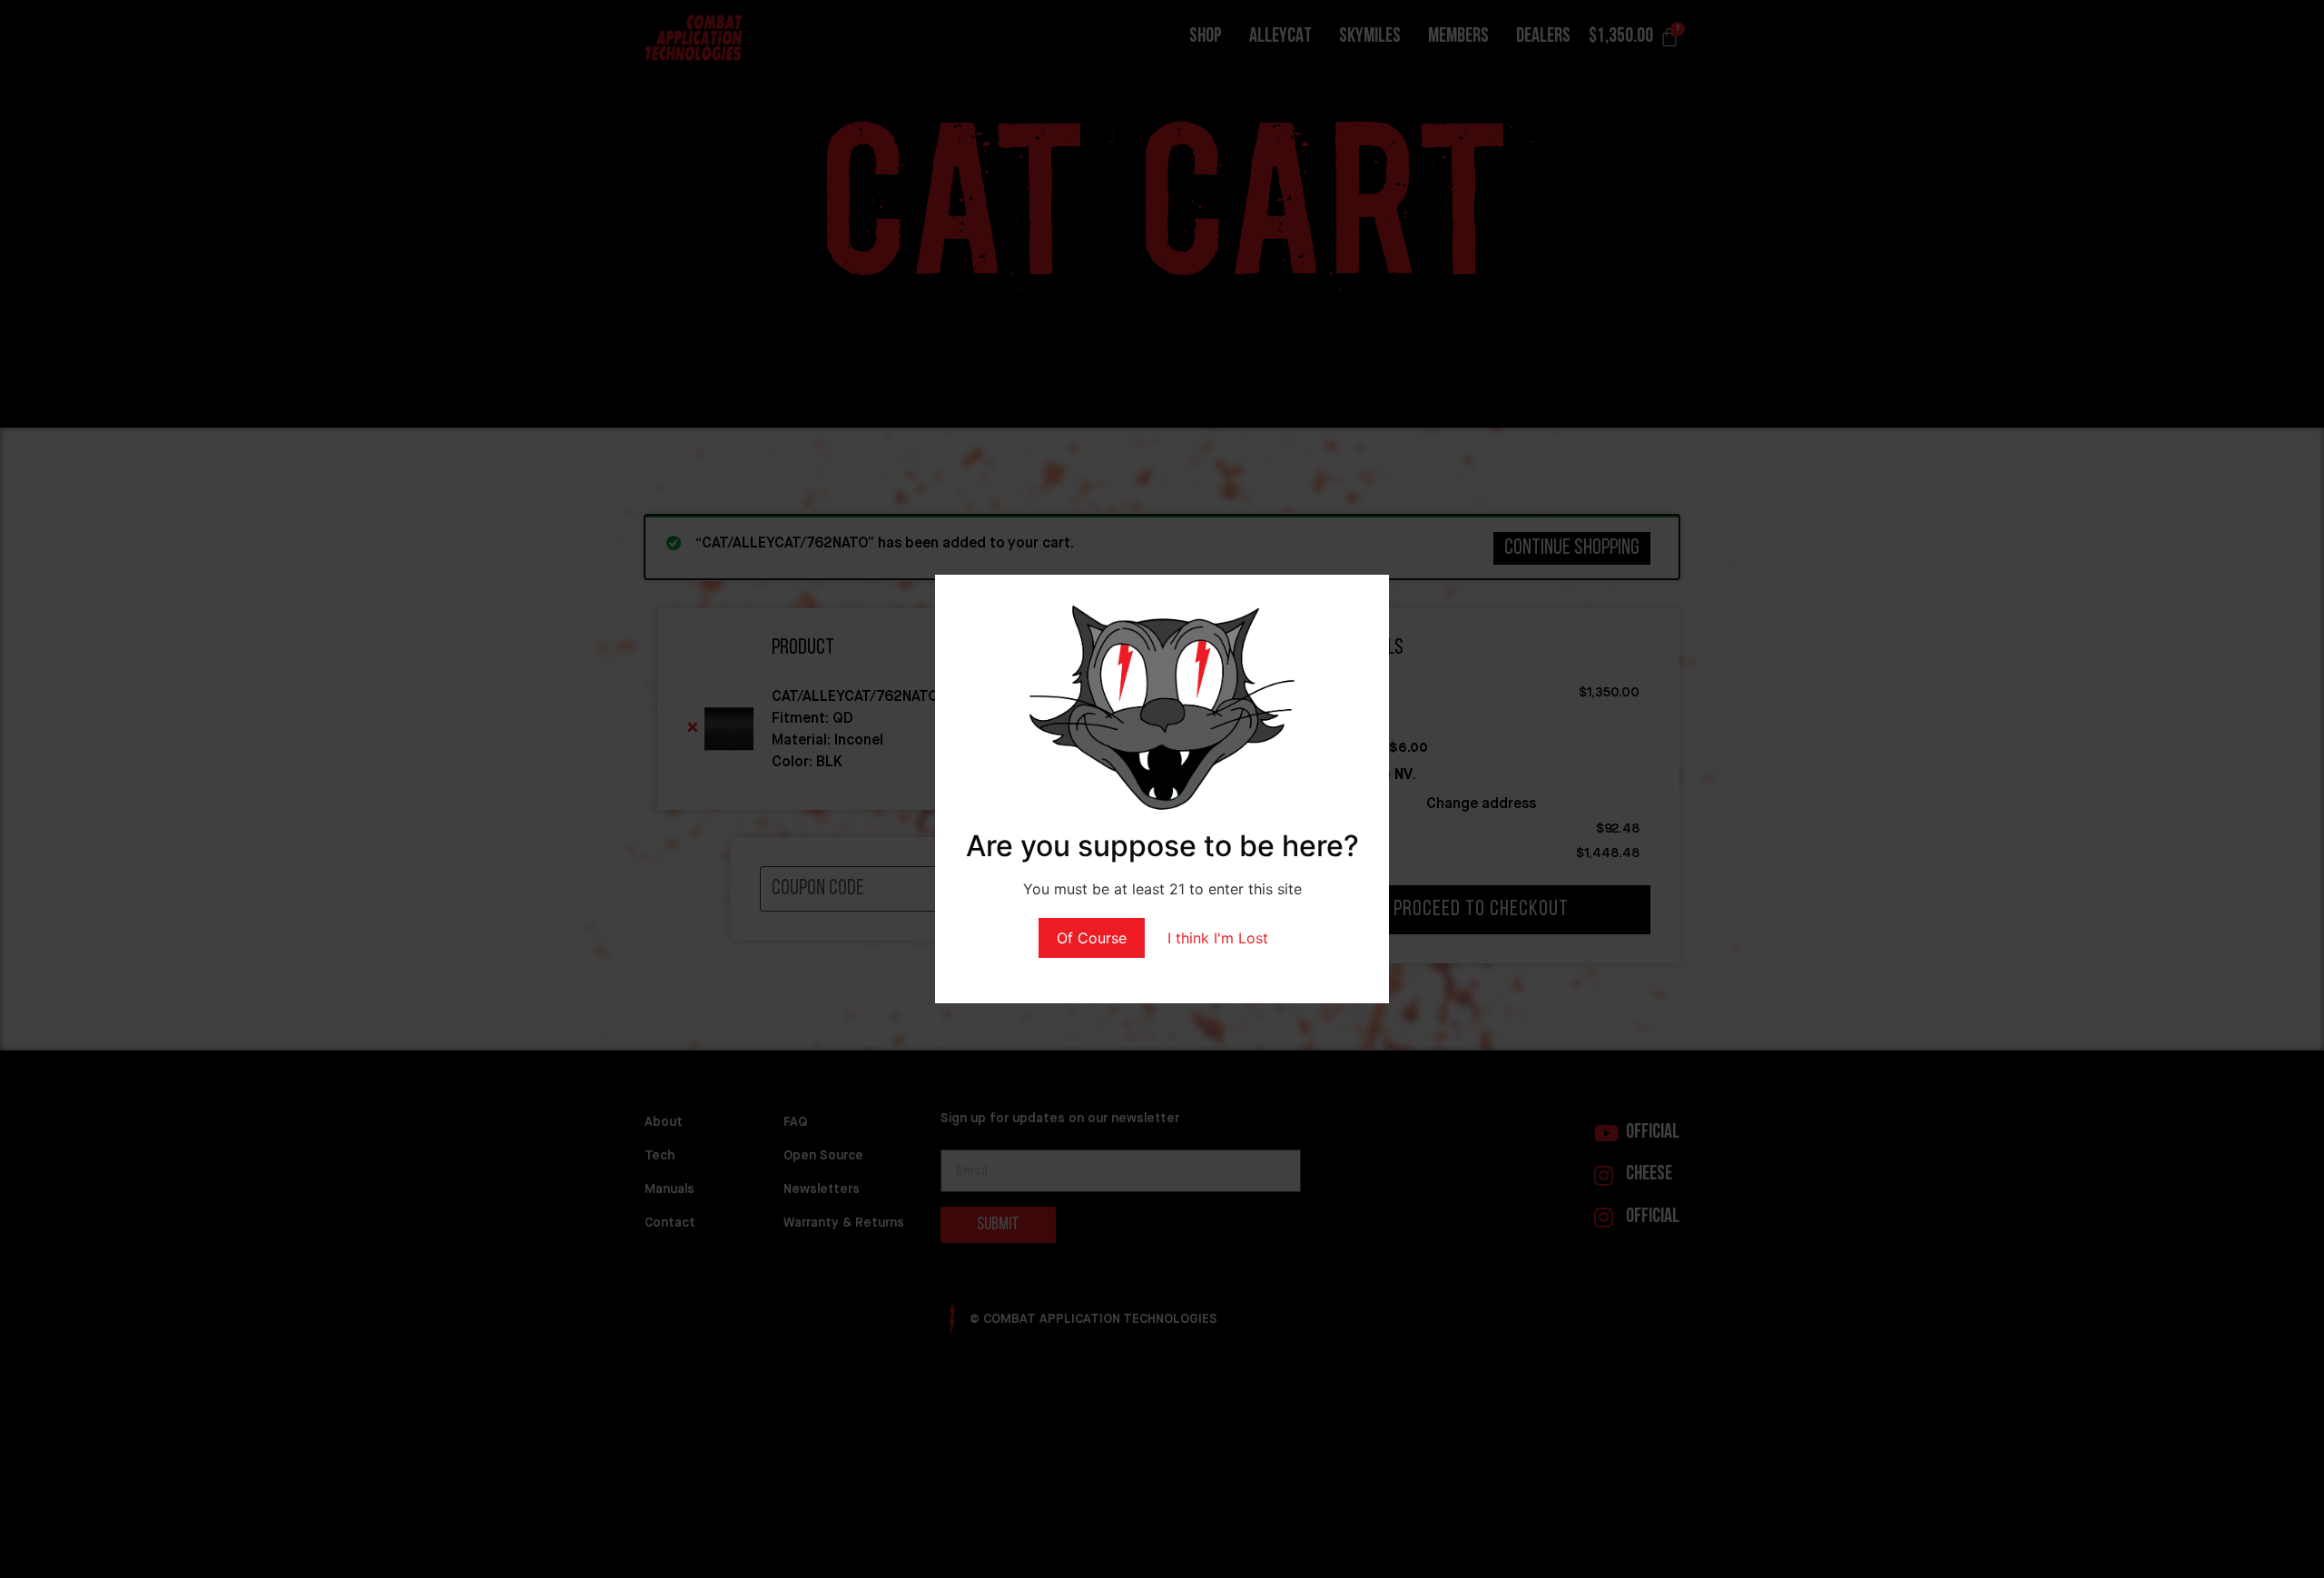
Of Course (1092, 938)
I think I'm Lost (1218, 938)
